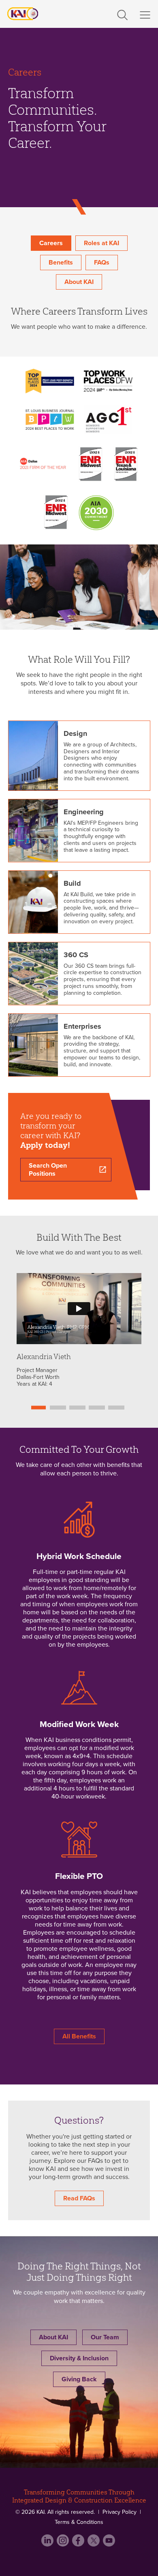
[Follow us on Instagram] (64, 2544)
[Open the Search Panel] (122, 13)
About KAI (79, 282)
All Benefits (79, 2036)
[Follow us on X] (94, 2544)
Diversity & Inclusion (79, 2358)
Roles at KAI (101, 243)
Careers (51, 243)
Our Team (105, 2337)
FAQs (102, 263)
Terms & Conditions (79, 2522)
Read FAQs (79, 2198)
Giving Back (79, 2379)
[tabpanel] (79, 1330)
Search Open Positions (48, 1170)
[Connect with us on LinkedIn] (48, 2544)
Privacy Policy (120, 2512)
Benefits (61, 263)
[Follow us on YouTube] (110, 2544)
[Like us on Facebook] (79, 2544)
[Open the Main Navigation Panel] (145, 15)
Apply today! (45, 1145)
